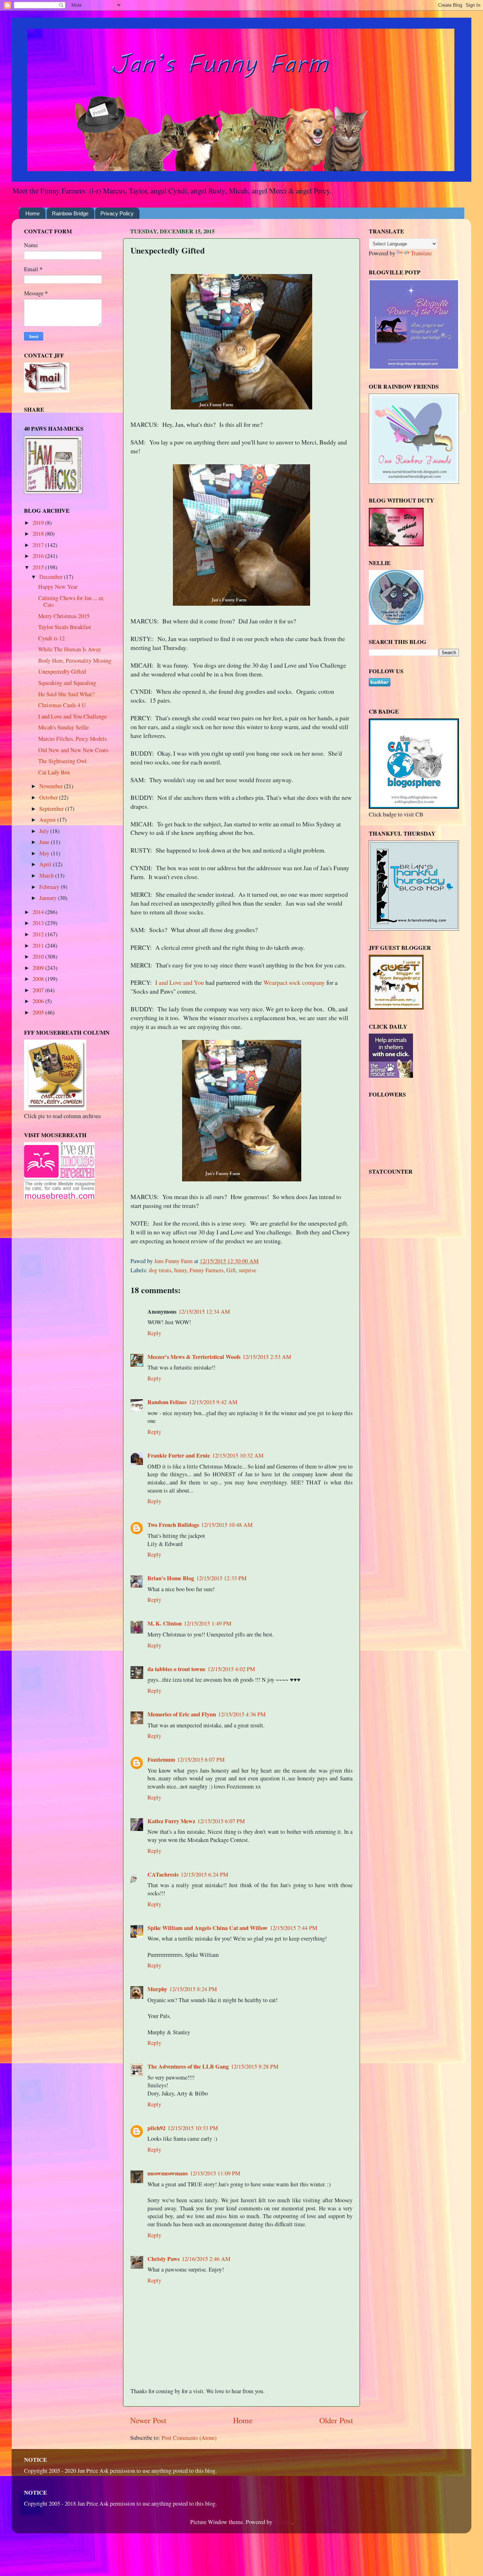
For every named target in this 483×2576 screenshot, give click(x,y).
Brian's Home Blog (171, 1578)
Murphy (157, 1989)
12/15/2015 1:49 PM (208, 1623)
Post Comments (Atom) (189, 2438)
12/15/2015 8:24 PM (193, 1989)
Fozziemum (161, 1760)
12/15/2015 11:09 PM (215, 2173)
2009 (39, 968)
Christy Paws (164, 2259)
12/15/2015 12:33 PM (221, 1578)
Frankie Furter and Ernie (179, 1455)
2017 (39, 545)
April (46, 864)
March (47, 876)
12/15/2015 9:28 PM (255, 2066)
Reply (154, 1333)
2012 (39, 934)
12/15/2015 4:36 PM (242, 1714)
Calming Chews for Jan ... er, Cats (71, 601)
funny (180, 1270)
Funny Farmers (206, 1270)
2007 (39, 990)
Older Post (336, 2420)
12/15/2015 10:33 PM (193, 2128)
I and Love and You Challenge (72, 716)
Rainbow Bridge (70, 213)
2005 (39, 1012)
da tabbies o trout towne (176, 1669)
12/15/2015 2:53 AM (267, 1357)
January (49, 898)
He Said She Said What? (66, 694)
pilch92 (156, 2128)
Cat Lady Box (54, 772)
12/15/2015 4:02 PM (231, 1669)
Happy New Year (58, 587)
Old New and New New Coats (73, 750)
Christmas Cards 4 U (62, 705)
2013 (39, 923)
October (49, 797)
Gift (231, 1270)
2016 (39, 556)
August (48, 820)
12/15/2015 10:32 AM (238, 1455)
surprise (248, 1270)
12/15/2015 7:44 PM (293, 1928)
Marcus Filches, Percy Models (72, 739)
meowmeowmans (168, 2173)
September (52, 809)
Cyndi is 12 (51, 638)
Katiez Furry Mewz (171, 1821)
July (45, 831)
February (50, 887)
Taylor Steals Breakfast (65, 627)
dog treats (160, 1270)
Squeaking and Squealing (67, 683)
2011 (39, 946)
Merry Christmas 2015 (64, 616)
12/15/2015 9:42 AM (213, 1402)
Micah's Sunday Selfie (63, 727)
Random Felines (167, 1402)
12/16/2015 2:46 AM (206, 2259)
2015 (39, 567)
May (45, 853)
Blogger (283, 2522)
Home (33, 213)
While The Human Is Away (70, 649)
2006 (39, 1001)
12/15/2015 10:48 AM (227, 1525)
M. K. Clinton (165, 1623)
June (45, 842)
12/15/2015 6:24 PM (204, 1874)
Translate (421, 253)
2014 (39, 912)
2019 (39, 523)
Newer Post (148, 2420)
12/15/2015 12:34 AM (204, 1312)
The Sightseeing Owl (62, 761)
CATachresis (163, 1874)
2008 (39, 979)
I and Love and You (180, 982)
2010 (39, 956)
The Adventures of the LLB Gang (188, 2066)
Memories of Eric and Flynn (182, 1714)
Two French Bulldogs (173, 1525)
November (52, 786)
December (52, 577)
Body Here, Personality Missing (75, 661)
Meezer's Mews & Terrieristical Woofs (194, 1357)
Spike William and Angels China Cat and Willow (208, 1928)
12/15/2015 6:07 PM (201, 1760)
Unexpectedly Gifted (62, 671)
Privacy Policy (117, 213)
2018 (39, 534)
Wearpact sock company (294, 982)
